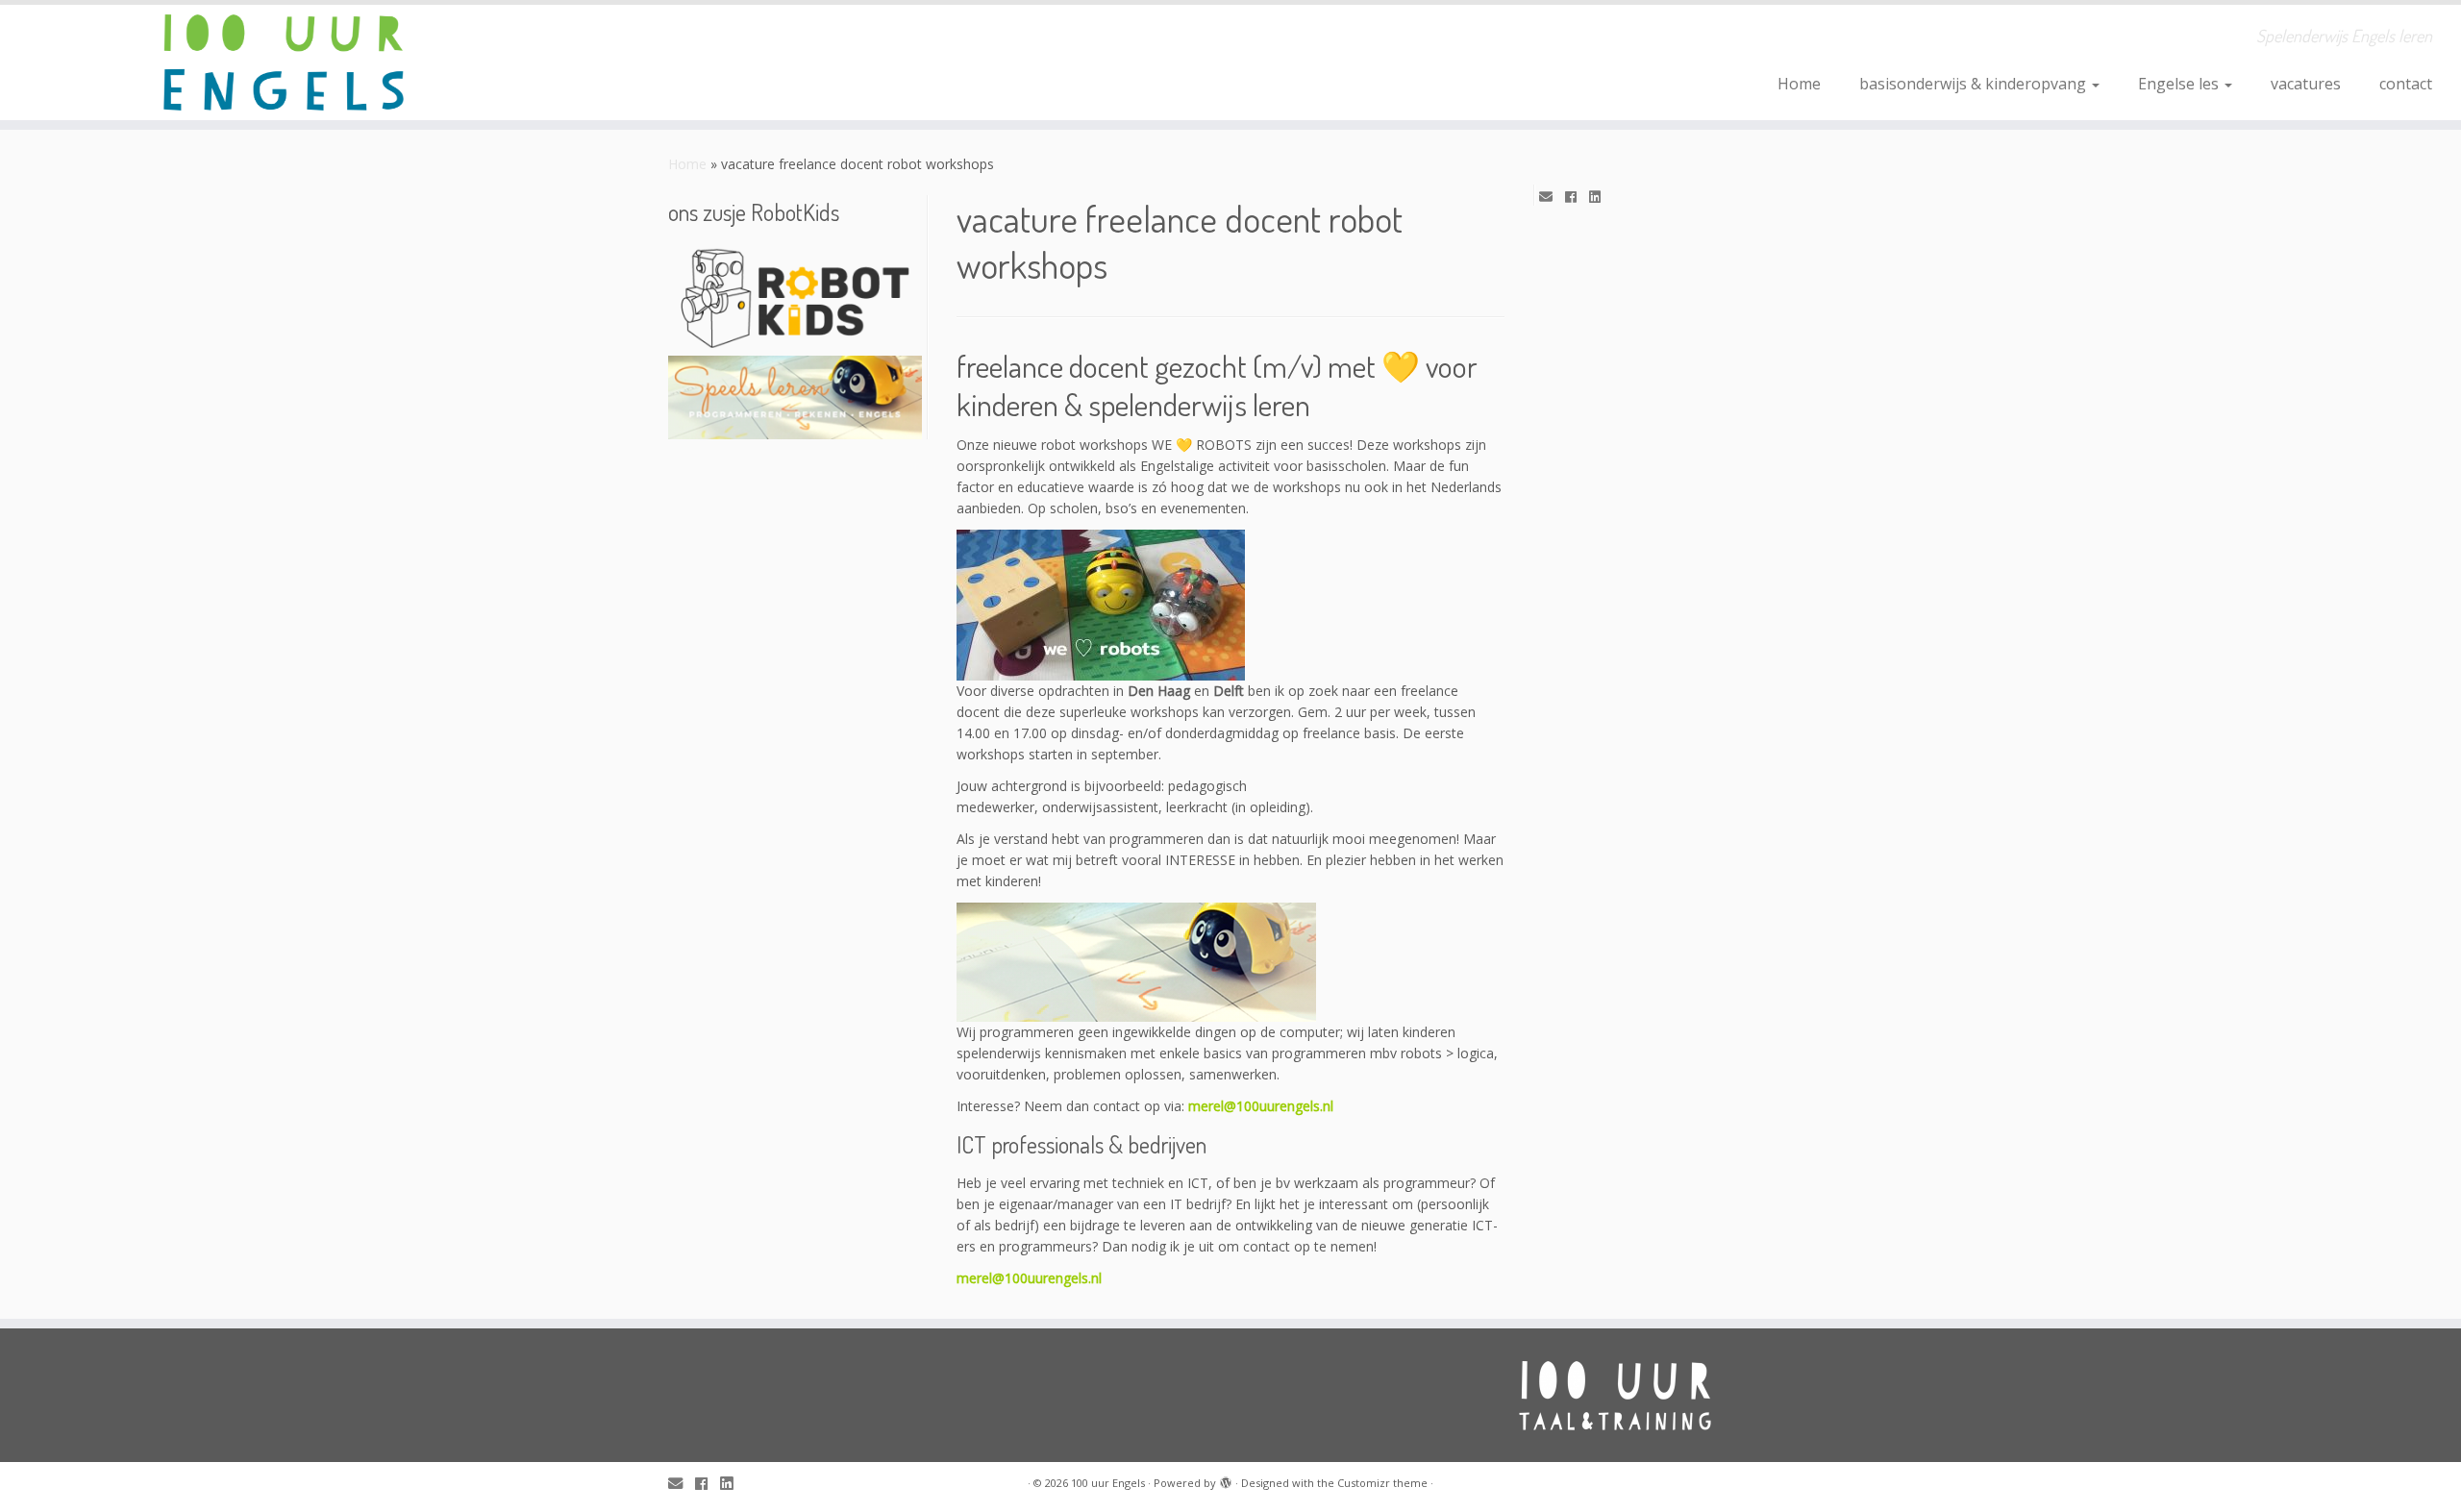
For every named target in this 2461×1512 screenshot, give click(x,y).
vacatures (2306, 84)
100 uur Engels (1108, 1483)
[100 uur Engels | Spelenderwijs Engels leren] (284, 62)
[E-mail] (1552, 197)
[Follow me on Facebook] (1577, 197)
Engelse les (2180, 84)
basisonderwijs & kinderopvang (1975, 84)
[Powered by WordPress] (1226, 1479)
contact (2406, 84)
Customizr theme (1382, 1483)
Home (1799, 84)
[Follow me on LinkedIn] (1601, 197)
